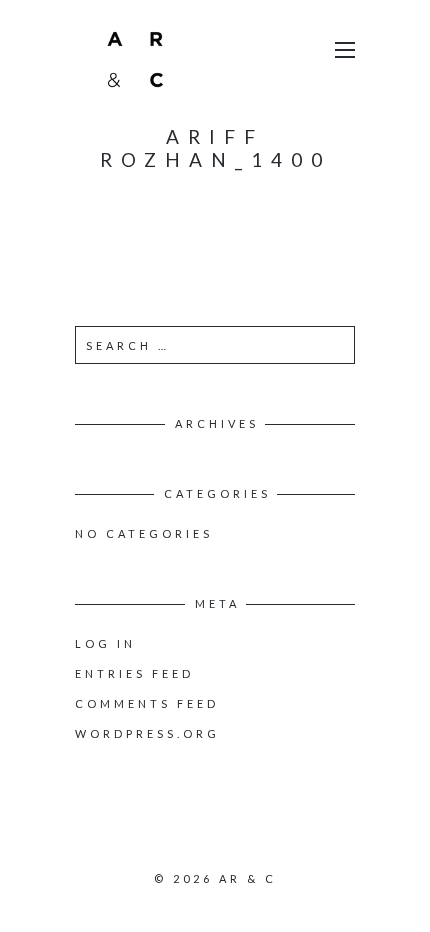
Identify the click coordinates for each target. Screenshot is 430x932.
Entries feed (134, 673)
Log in (105, 643)
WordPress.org (147, 733)
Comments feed (147, 703)
